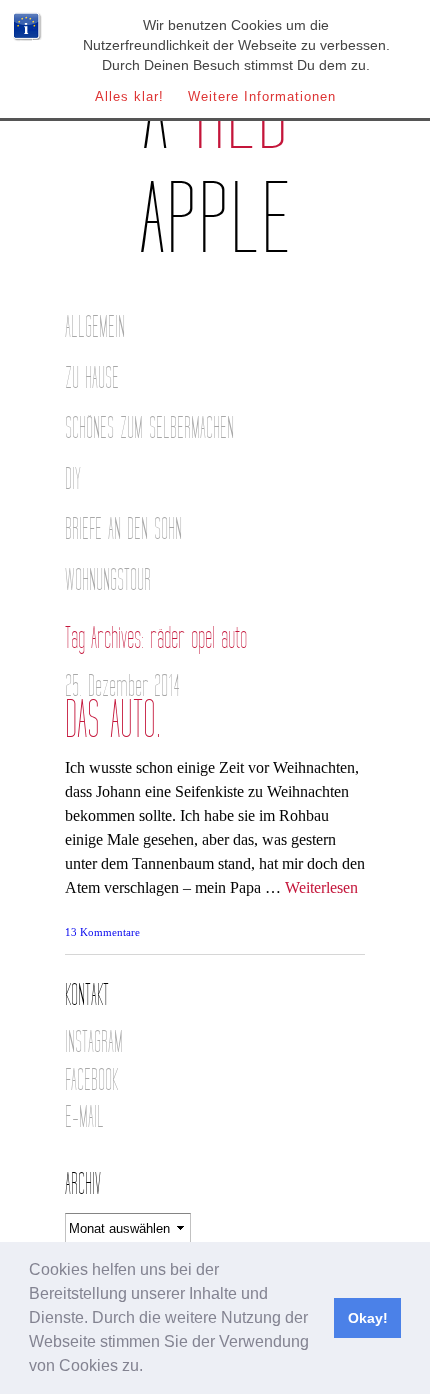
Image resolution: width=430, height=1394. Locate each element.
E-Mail (84, 1117)
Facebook (91, 1080)
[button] (150, 1368)
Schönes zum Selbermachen (149, 428)
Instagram (94, 1042)
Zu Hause (92, 378)
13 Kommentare (102, 932)
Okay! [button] (368, 1318)
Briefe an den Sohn (123, 529)
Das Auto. (113, 720)
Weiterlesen (321, 887)
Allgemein (95, 327)
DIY (73, 479)
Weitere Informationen (262, 96)
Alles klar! (129, 96)
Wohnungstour (108, 580)
